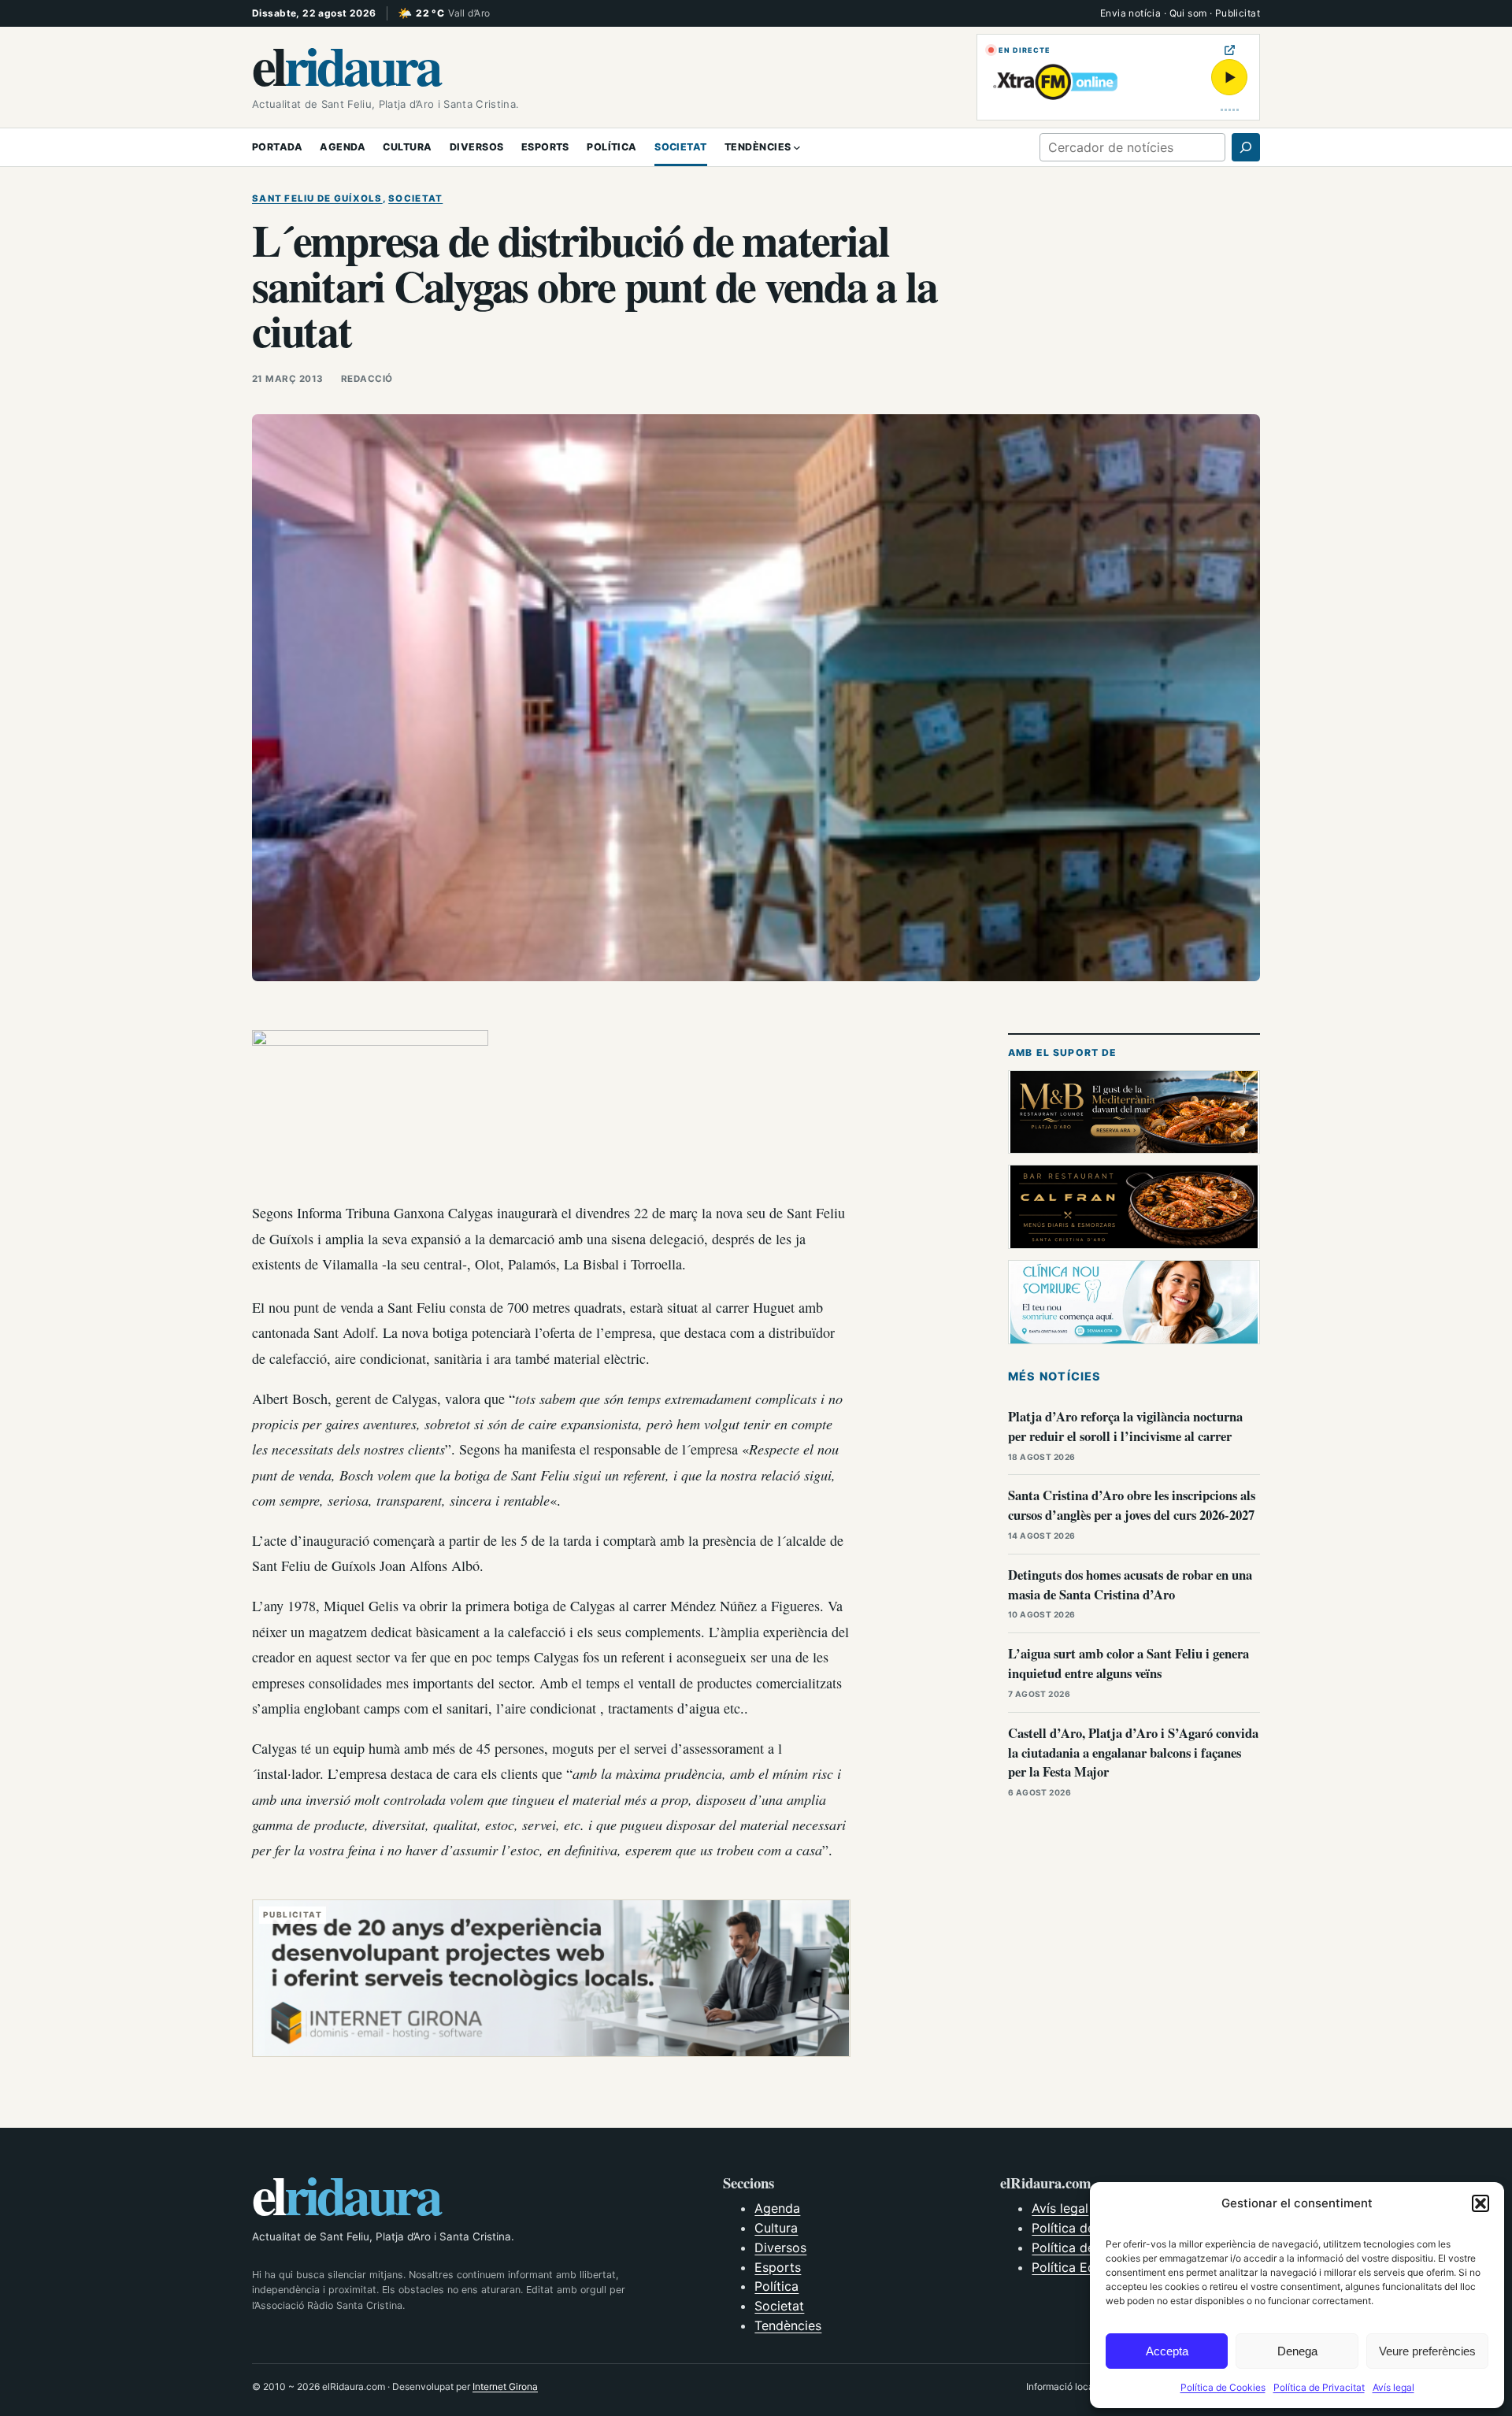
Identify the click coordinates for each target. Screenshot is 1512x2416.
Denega (1297, 2351)
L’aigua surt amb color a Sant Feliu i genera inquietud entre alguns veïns (1128, 1663)
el (346, 65)
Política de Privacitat (1319, 2387)
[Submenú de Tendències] (797, 147)
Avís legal (1393, 2387)
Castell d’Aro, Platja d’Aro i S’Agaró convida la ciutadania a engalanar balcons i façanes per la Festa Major (1133, 1753)
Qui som (1188, 13)
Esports (778, 2267)
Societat (415, 198)
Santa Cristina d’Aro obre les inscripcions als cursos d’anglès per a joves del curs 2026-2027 (1132, 1505)
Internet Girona (505, 2386)
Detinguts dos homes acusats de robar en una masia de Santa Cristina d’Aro (1130, 1584)
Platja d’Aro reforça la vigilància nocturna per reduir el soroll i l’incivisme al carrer (1125, 1426)
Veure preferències (1427, 2351)
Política (776, 2286)
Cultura (776, 2228)
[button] (1480, 2203)
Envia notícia (1130, 13)
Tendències (788, 2325)
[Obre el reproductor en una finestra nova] (1230, 50)
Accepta (1167, 2351)
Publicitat (1238, 13)
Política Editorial (1080, 2267)
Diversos (780, 2247)
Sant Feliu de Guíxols (317, 198)
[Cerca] (1246, 147)
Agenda (777, 2208)
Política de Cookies (1223, 2387)
